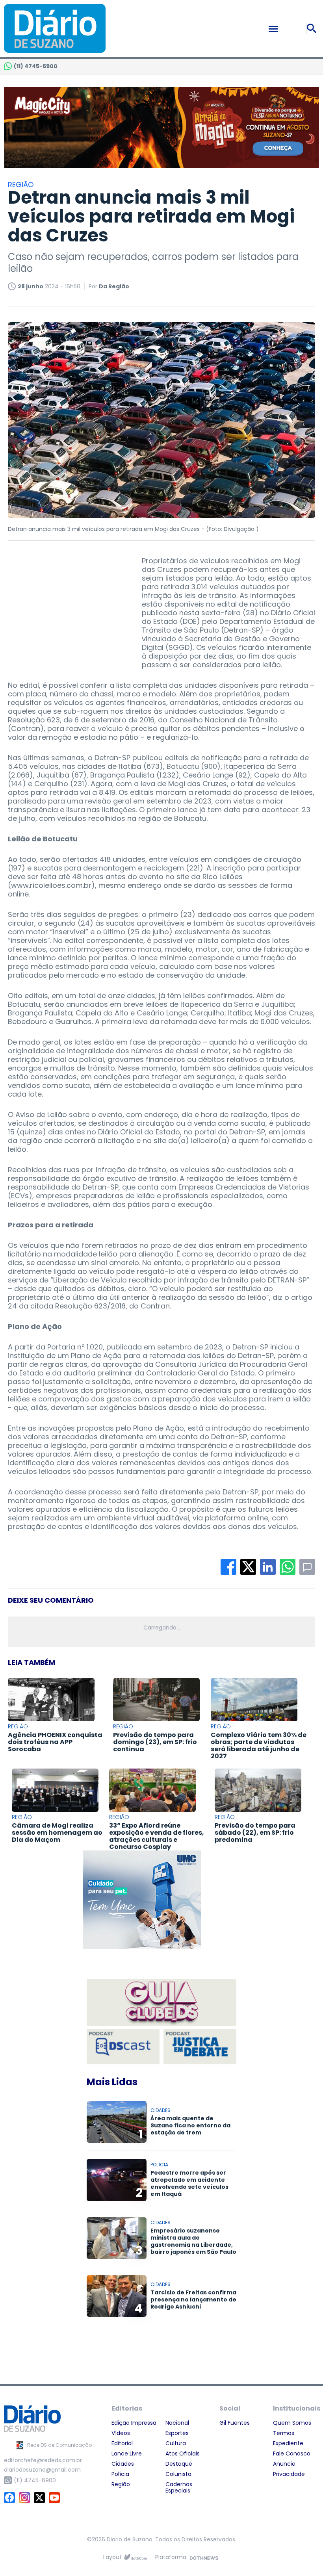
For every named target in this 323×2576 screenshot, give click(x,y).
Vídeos (121, 2433)
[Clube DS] (161, 2003)
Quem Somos (292, 2423)
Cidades (123, 2464)
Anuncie (284, 2464)
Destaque (179, 2464)
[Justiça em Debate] (200, 2047)
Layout (112, 2557)
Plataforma (171, 2557)
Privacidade (289, 2474)
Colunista (178, 2474)
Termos (284, 2433)
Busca (313, 28)
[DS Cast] (123, 2047)
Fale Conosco (292, 2454)
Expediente (288, 2443)
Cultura (176, 2443)
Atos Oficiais (183, 2454)
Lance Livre (127, 2454)
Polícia (120, 2474)
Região (121, 2484)
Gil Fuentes (235, 2423)
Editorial (122, 2443)
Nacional (177, 2423)
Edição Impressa (134, 2423)
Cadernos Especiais (179, 2487)
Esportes (177, 2433)
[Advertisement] (67, 606)
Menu (290, 29)
